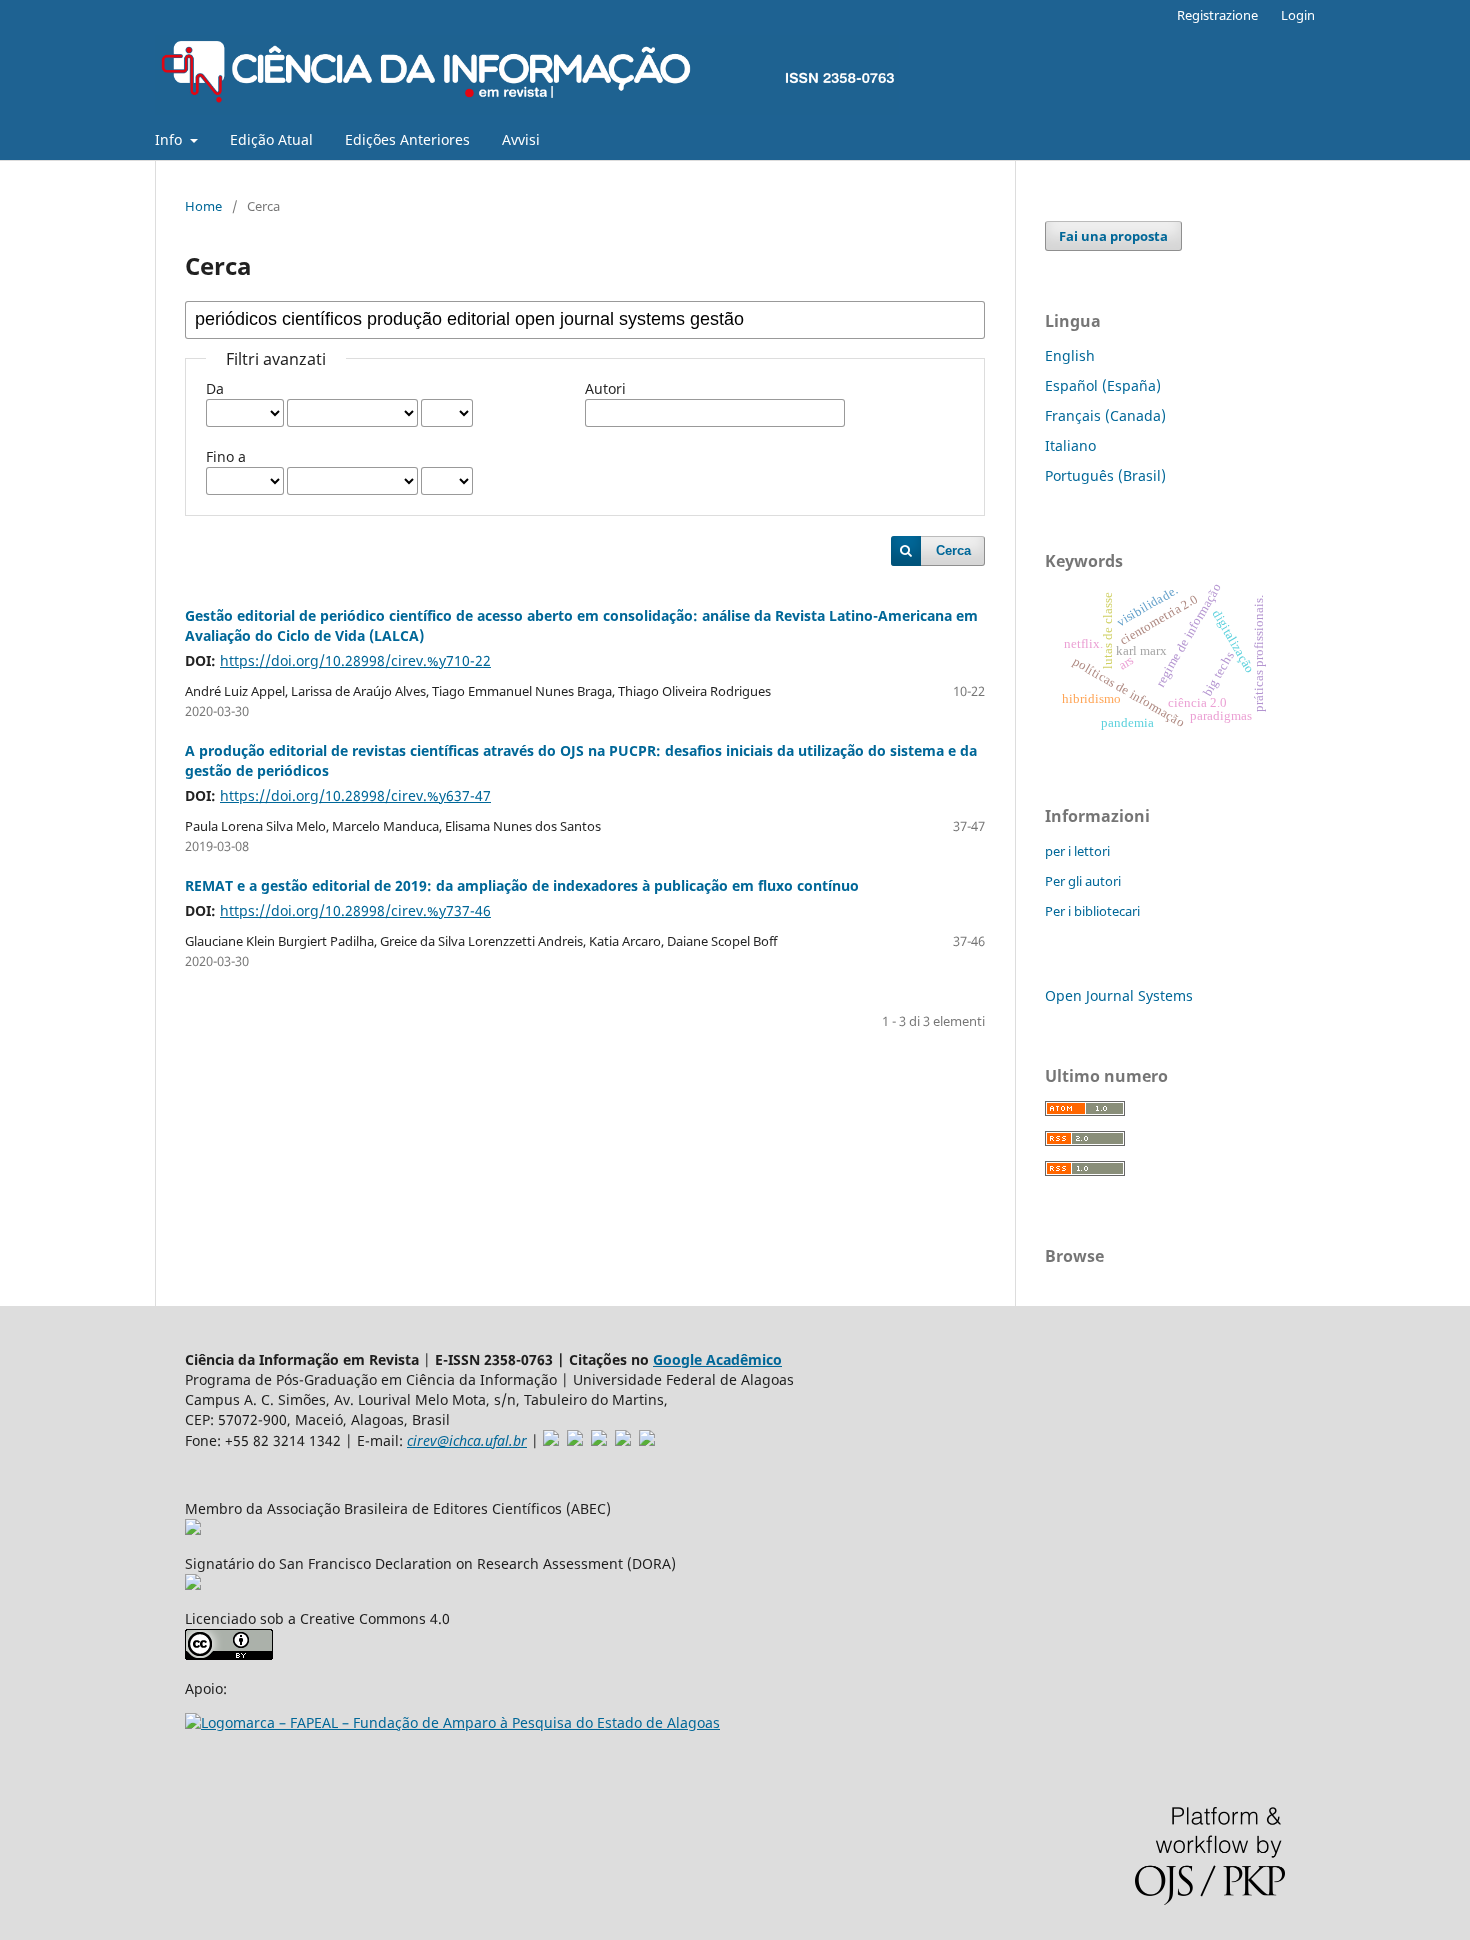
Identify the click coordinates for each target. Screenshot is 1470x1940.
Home (203, 206)
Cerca (953, 550)
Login (1298, 15)
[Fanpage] (647, 1440)
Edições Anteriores (407, 139)
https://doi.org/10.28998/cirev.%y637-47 (355, 795)
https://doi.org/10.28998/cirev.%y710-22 (355, 660)
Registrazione (1217, 15)
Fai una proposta (1113, 236)
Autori (605, 388)
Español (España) (1103, 385)
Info (170, 139)
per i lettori (1077, 851)
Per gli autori (1083, 881)
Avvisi (521, 139)
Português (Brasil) (1105, 475)
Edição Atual (271, 139)
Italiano (1070, 445)
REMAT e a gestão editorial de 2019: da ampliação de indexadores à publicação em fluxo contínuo (522, 885)
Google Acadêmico (717, 1359)
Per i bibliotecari (1092, 911)
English (1070, 355)
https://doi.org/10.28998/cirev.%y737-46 (355, 910)
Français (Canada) (1105, 415)
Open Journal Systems (1119, 995)
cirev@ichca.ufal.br (467, 1440)
